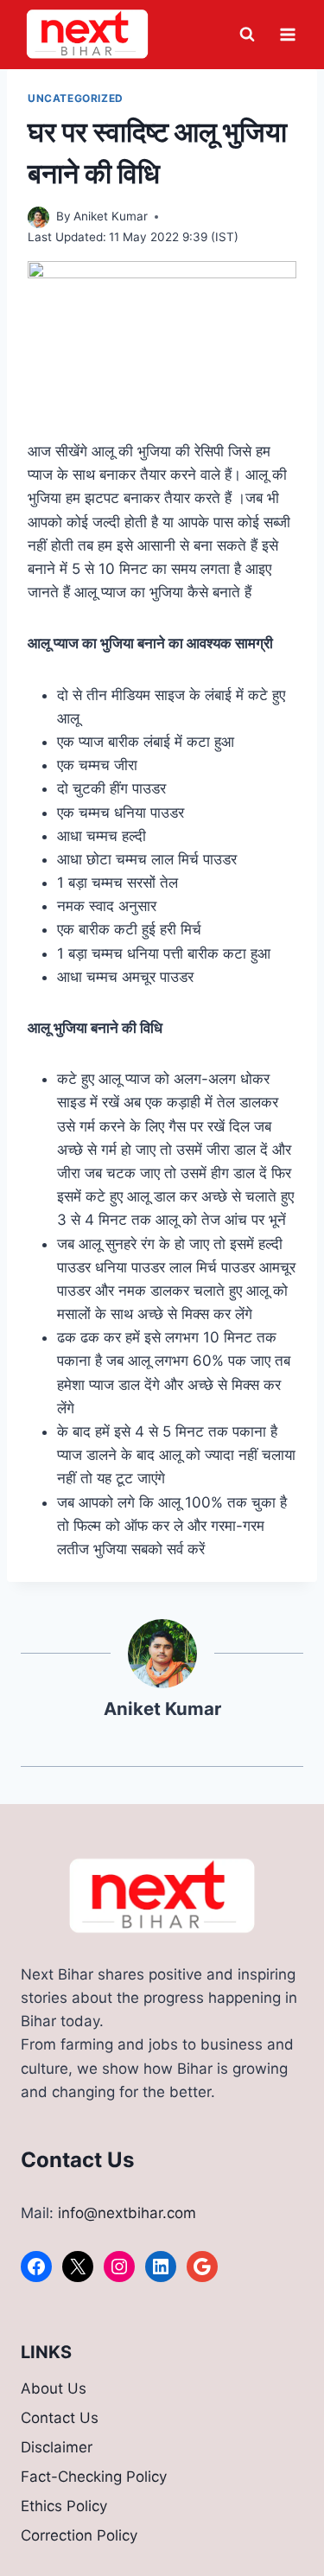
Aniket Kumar (111, 216)
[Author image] (38, 217)
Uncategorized (76, 98)
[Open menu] (287, 34)
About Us (54, 2388)
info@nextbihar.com (127, 2213)
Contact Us (60, 2418)
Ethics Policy (64, 2506)
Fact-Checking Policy (94, 2477)
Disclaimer (57, 2447)
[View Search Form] (247, 35)
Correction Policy (79, 2535)
